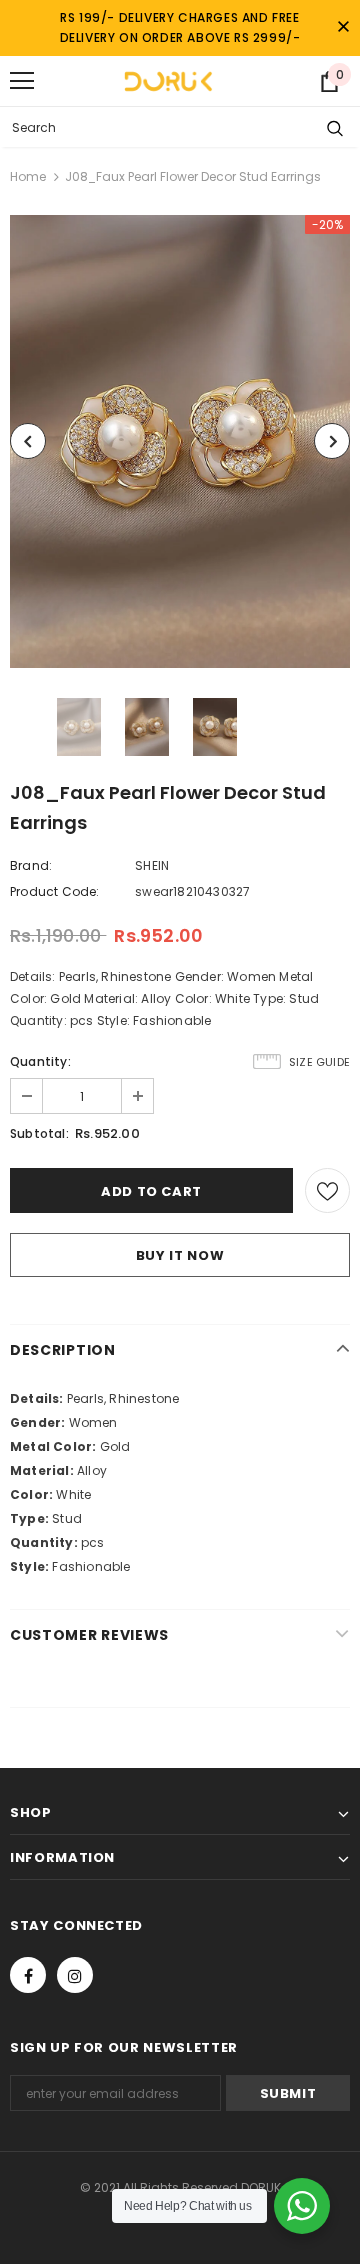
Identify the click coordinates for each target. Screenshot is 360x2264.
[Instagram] (75, 1975)
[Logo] (168, 81)
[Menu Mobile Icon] (22, 81)
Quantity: (40, 1061)
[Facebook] (28, 1975)
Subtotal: (39, 1133)
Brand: (31, 865)
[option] (180, 441)
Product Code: (55, 891)
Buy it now (180, 1255)
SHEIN (152, 865)
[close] (343, 28)
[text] (180, 1399)
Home (28, 176)
